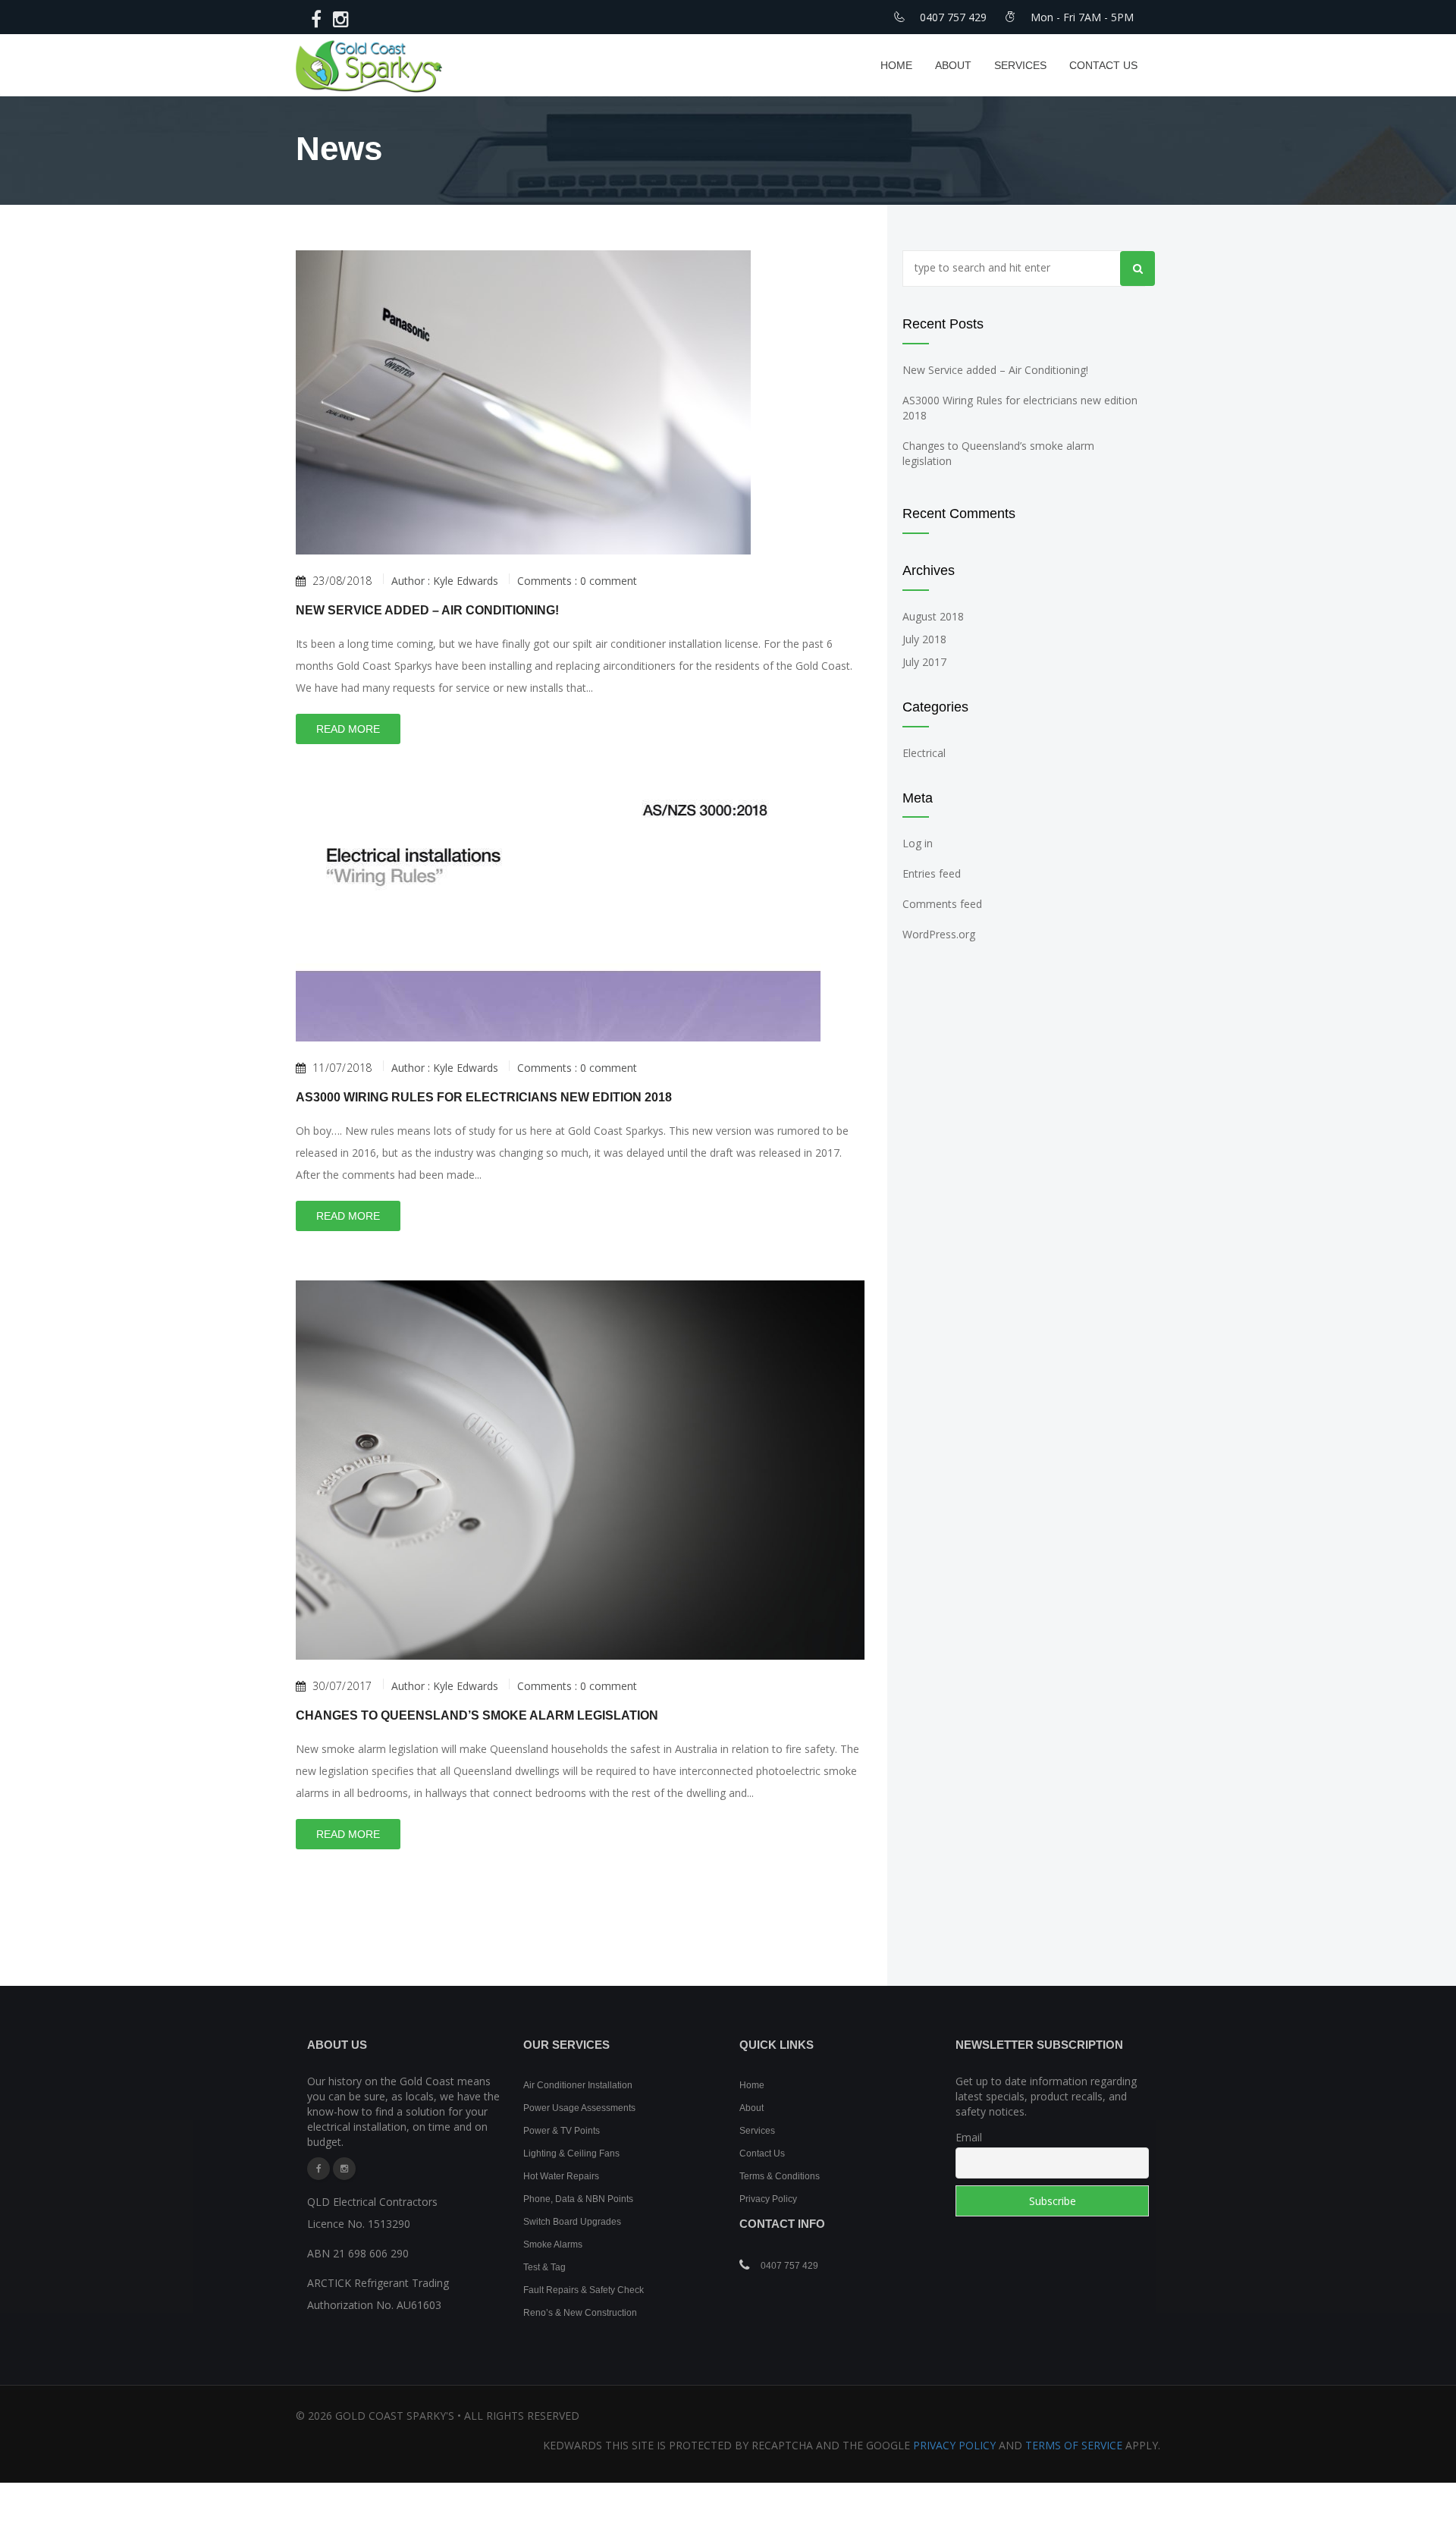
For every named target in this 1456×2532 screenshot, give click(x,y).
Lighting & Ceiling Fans (571, 2153)
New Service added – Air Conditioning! (427, 610)
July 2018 (924, 639)
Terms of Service (1074, 2445)
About (953, 65)
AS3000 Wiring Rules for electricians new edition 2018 (484, 1097)
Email (969, 2137)
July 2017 (924, 662)
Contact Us (1103, 65)
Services (1020, 65)
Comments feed (942, 904)
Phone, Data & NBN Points (578, 2199)
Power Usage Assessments (579, 2108)
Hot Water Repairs (561, 2176)
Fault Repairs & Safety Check (584, 2290)
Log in (918, 843)
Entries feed (932, 873)
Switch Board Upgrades (572, 2222)
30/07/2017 (342, 1686)
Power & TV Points (562, 2131)
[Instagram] (344, 2169)
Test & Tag (544, 2267)
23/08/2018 (342, 581)
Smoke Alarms (553, 2245)
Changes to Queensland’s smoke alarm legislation (477, 1715)
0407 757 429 (789, 2266)
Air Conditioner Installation (578, 2085)
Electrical (924, 753)
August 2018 (933, 616)
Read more (348, 729)
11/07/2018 (342, 1068)
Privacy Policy (768, 2199)
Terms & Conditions (780, 2176)
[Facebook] (318, 2169)
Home (896, 65)
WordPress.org (939, 934)
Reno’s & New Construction (580, 2313)
